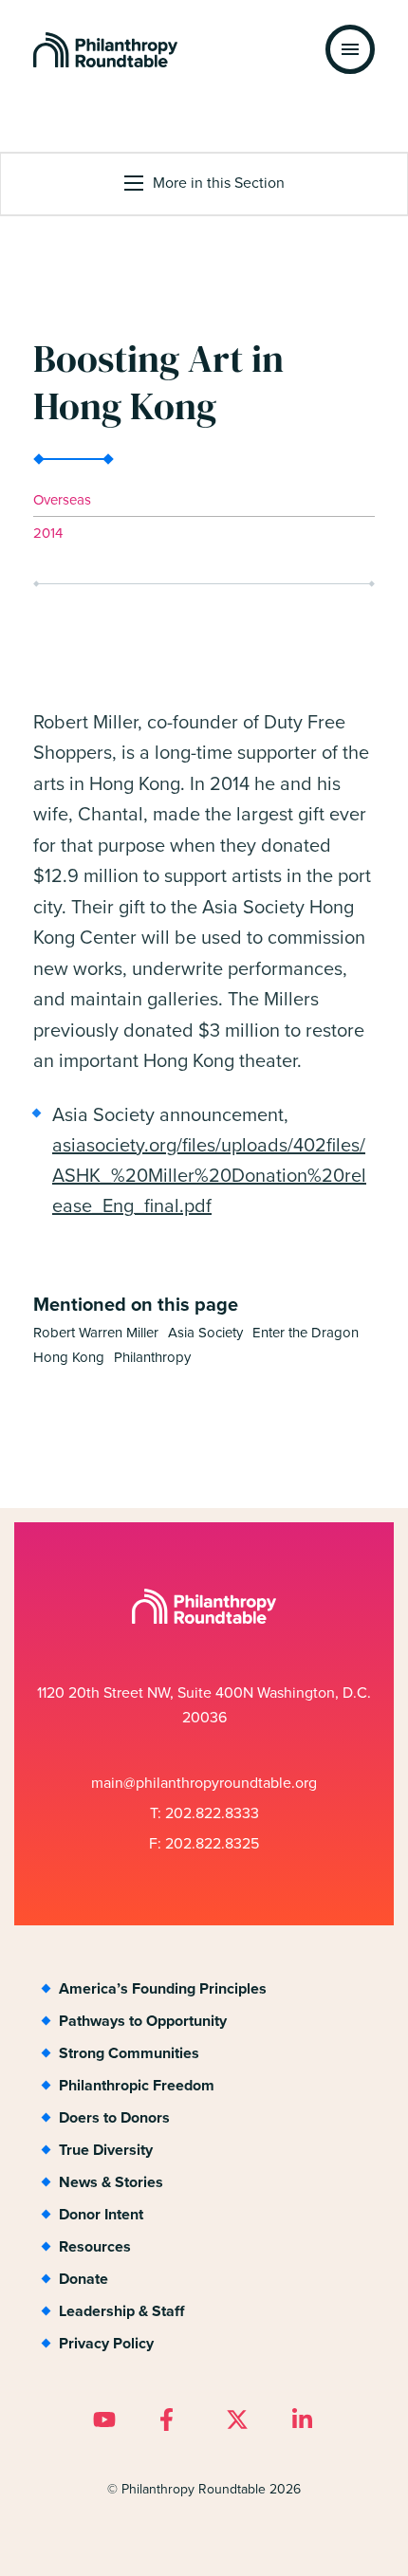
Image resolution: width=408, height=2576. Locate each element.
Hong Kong (69, 1358)
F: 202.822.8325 (204, 1843)
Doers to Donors (114, 2117)
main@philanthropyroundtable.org (204, 1783)
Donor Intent (101, 2214)
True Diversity (106, 2150)
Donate (83, 2279)
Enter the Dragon (306, 1333)
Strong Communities (129, 2053)
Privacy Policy (106, 2343)
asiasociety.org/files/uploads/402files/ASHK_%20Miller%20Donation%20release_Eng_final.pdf (209, 1175)
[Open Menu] (350, 49)
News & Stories (111, 2182)
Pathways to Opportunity (143, 2021)
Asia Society (205, 1333)
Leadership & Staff (121, 2311)
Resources (95, 2246)
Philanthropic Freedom (137, 2085)
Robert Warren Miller (96, 1333)
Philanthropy (152, 1358)
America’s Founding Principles (163, 1988)
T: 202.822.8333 (204, 1813)
